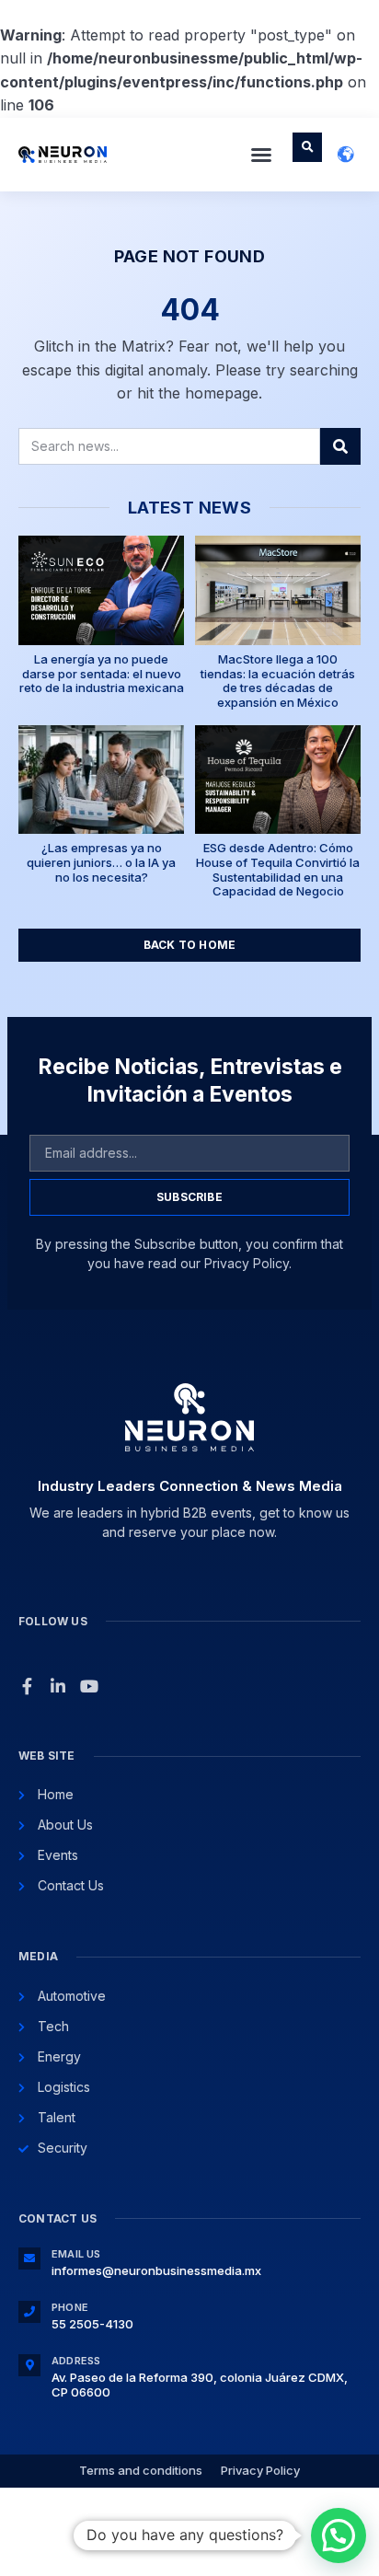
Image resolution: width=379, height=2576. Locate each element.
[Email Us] (29, 2258)
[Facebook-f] (27, 1686)
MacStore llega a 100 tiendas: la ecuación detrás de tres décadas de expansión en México (278, 681)
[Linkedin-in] (58, 1686)
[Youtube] (89, 1686)
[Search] (340, 446)
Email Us (76, 2254)
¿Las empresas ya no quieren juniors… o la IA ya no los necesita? (101, 862)
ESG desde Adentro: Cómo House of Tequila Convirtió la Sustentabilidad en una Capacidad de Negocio (278, 869)
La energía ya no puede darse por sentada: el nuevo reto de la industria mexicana (102, 673)
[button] (261, 155)
